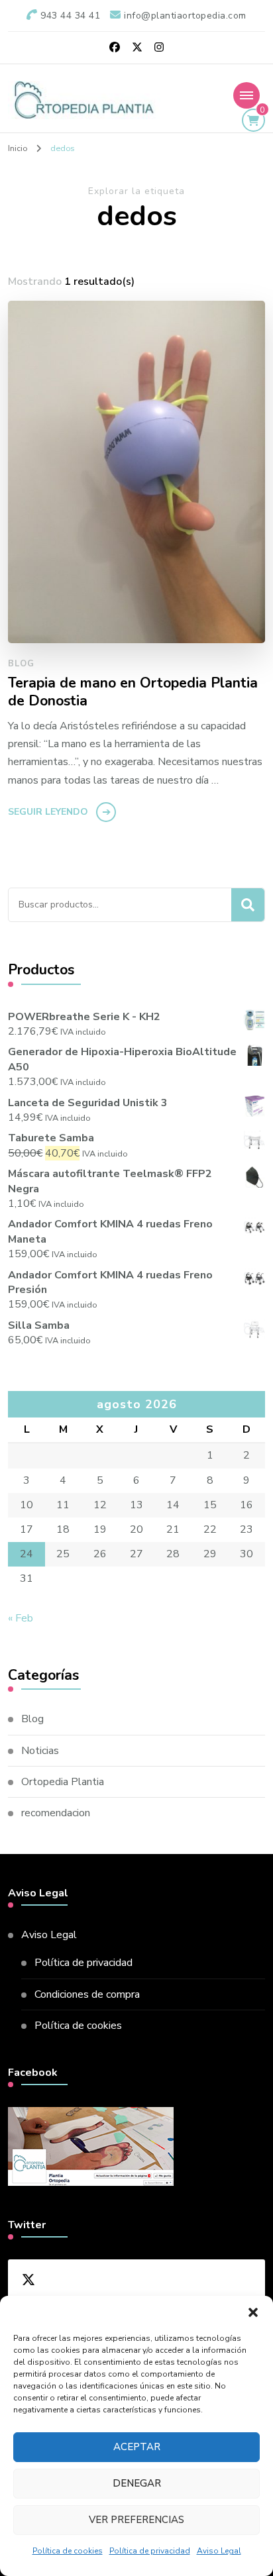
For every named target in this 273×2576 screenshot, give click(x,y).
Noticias (40, 1751)
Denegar (137, 2483)
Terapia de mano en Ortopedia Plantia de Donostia (133, 693)
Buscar (248, 905)
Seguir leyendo (48, 812)
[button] (253, 2312)
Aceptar (137, 2447)
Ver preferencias (136, 2520)
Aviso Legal (219, 2551)
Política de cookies (68, 2551)
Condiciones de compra (87, 1994)
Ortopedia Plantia (63, 1782)
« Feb (21, 1618)
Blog (21, 664)
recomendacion (56, 1813)
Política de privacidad (150, 2551)
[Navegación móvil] (246, 95)
